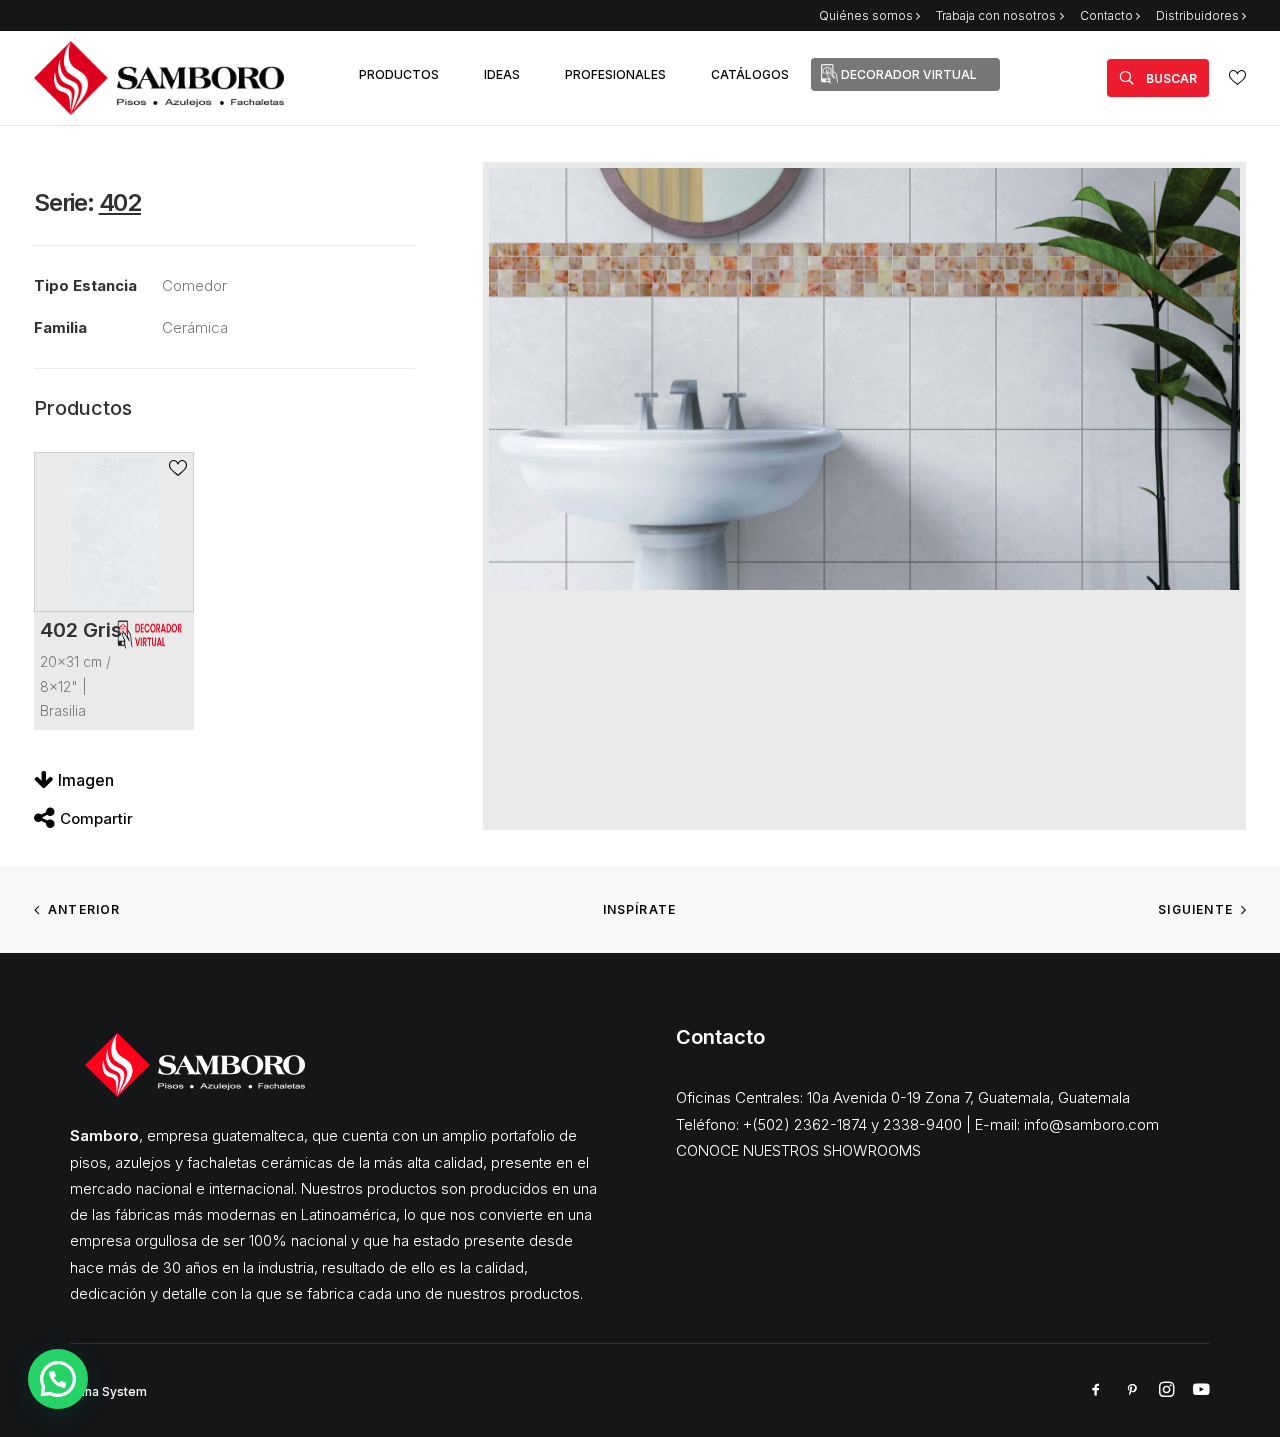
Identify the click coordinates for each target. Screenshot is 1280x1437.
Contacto (1106, 15)
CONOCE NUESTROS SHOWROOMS (798, 1150)
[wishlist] (1237, 77)
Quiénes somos (866, 15)
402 (120, 202)
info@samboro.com (1091, 1124)
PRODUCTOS (399, 74)
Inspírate (640, 909)
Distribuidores (1197, 15)
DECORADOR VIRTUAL (909, 74)
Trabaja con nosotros (996, 15)
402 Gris (81, 630)
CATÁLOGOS (750, 74)
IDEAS (502, 74)
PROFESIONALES (615, 74)
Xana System (108, 1391)
